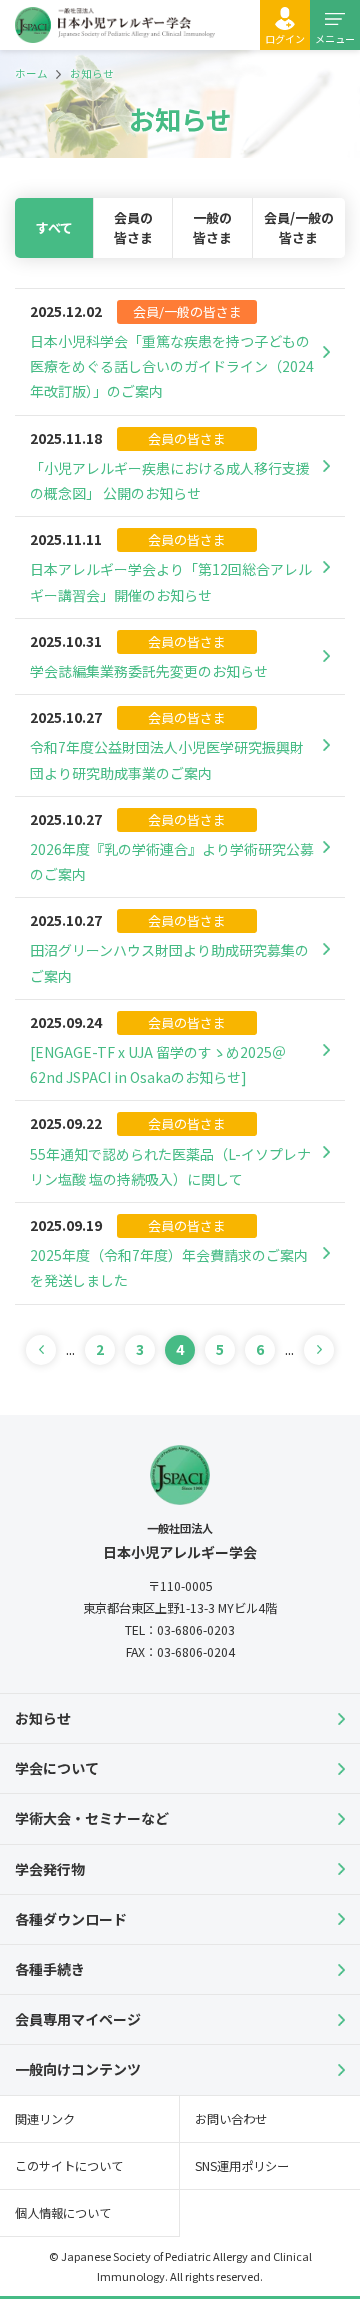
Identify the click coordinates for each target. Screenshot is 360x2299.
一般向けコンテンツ (78, 2069)
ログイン (285, 38)
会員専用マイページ (78, 2019)
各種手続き (50, 1969)
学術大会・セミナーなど (92, 1818)
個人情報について (63, 2213)
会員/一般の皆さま (299, 227)
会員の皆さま (133, 227)
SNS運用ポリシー (242, 2166)
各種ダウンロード (71, 1919)
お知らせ (43, 1718)
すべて (54, 227)
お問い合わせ (231, 2119)
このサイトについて (69, 2166)
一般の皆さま (212, 227)
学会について (57, 1768)
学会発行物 (50, 1869)
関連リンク (45, 2119)
